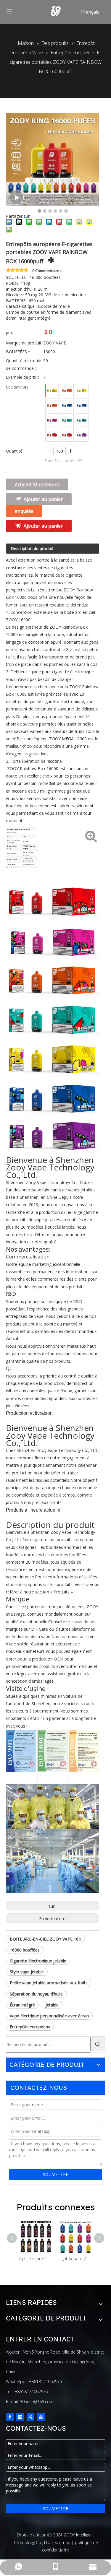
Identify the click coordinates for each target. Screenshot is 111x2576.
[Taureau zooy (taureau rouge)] (52, 405)
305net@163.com (37, 2402)
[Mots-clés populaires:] (98, 2044)
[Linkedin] (20, 2417)
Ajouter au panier (43, 499)
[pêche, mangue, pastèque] (67, 391)
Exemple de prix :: (22, 377)
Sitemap (62, 2542)
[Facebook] (10, 2417)
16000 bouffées (25, 1950)
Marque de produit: (24, 343)
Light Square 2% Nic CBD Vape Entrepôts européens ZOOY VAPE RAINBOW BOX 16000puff (75, 2259)
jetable (52, 2005)
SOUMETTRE (55, 2174)
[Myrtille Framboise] (82, 405)
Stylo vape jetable (27, 1972)
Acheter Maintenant (37, 484)
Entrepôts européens (30, 2027)
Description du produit (32, 548)
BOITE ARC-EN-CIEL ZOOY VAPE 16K (45, 1939)
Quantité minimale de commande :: (24, 364)
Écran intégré (22, 2005)
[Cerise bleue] (67, 405)
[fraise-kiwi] (82, 420)
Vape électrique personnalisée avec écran (49, 2016)
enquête (24, 511)
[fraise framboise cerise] (52, 420)
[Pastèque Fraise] (52, 435)
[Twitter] (30, 2417)
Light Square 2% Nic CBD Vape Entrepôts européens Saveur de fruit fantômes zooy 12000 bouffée (36, 2259)
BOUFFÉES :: (18, 352)
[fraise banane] (52, 391)
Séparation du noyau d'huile (36, 1994)
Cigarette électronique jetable (38, 1961)
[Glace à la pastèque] (67, 420)
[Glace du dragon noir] (67, 435)
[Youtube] (41, 2417)
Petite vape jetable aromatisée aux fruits (49, 1983)
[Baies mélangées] (82, 435)
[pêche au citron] (82, 391)
